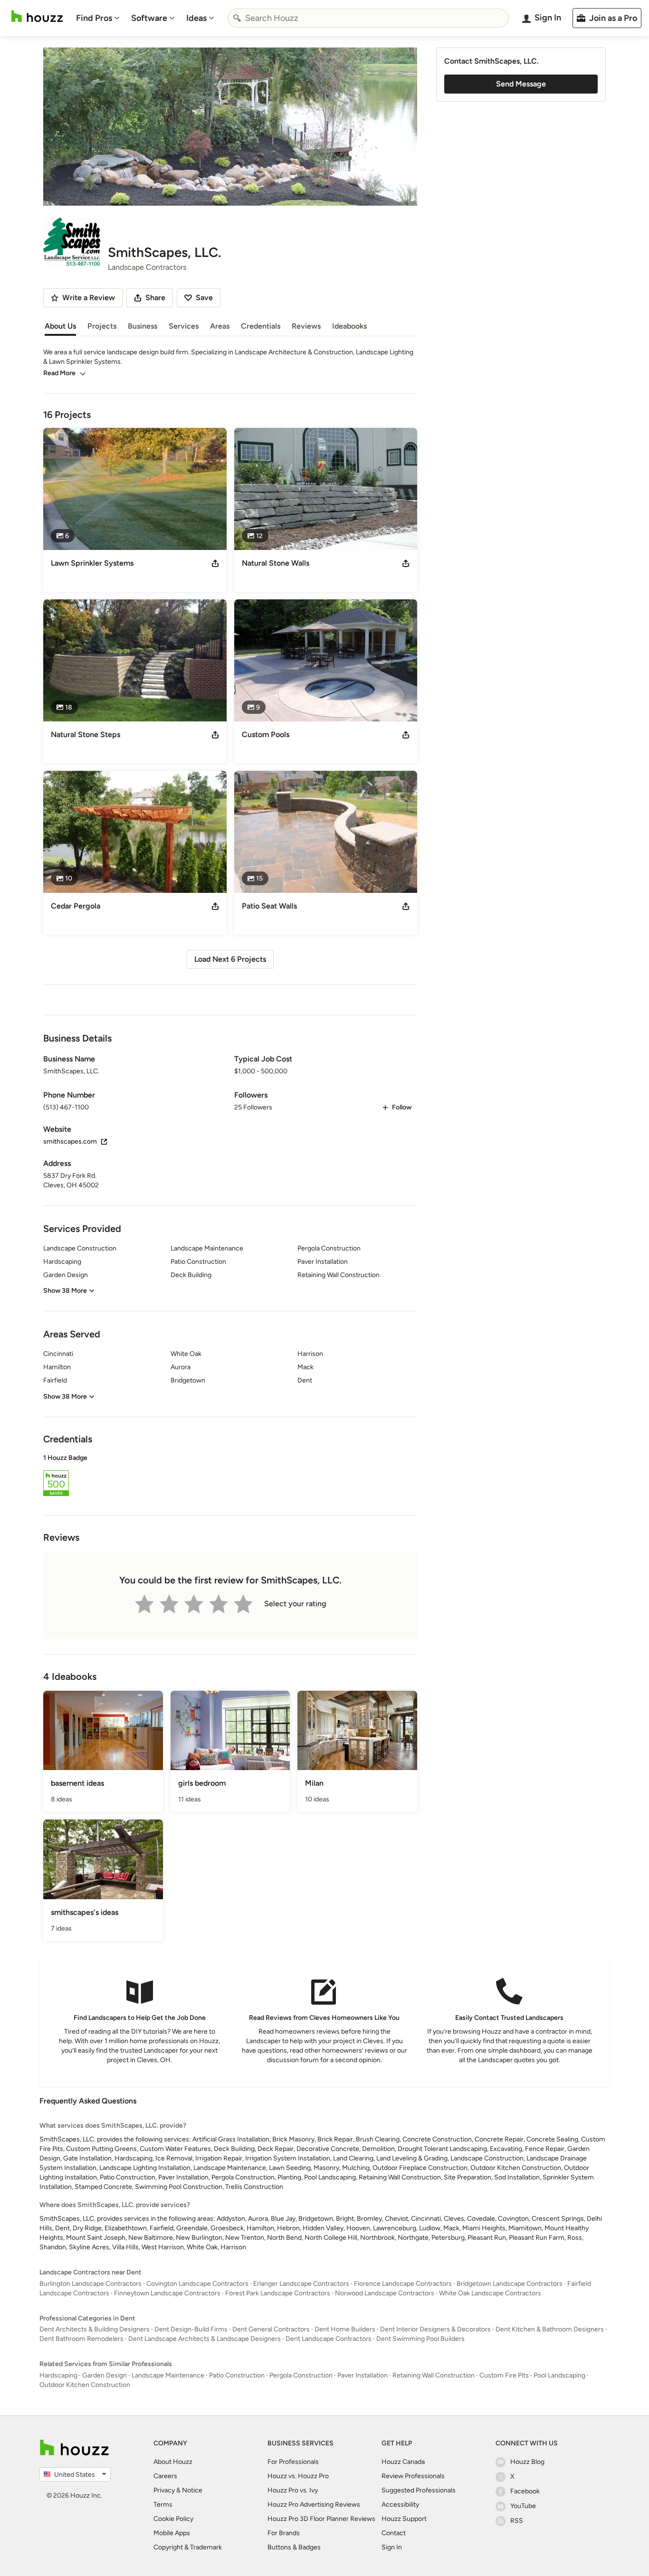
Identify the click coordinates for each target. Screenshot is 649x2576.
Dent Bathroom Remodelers (81, 2339)
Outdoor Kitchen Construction (85, 2385)
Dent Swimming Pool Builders (420, 2339)
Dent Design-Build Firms (191, 2329)
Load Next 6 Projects (230, 959)
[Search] (237, 18)
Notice (192, 2490)
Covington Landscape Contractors (197, 2284)
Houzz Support (404, 2519)
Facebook (525, 2491)
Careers (165, 2476)
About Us (60, 326)
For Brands (284, 2533)
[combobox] (368, 18)
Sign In (392, 2547)
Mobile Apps (172, 2533)
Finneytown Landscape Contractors (167, 2293)
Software (149, 18)
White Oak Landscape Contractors (490, 2293)
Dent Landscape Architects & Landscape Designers (205, 2339)
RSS (517, 2521)
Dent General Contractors (271, 2329)
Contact (394, 2533)
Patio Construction (237, 2375)
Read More (59, 373)
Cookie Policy (173, 2519)
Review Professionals (413, 2476)
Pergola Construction (301, 2375)
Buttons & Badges (294, 2547)
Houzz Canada (403, 2462)
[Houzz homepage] (37, 16)
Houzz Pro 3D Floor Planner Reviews (321, 2519)
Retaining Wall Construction (434, 2375)
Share (155, 298)
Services (184, 326)
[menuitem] (98, 18)
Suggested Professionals (419, 2490)
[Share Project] (215, 563)
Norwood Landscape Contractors (385, 2293)
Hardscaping (58, 2375)
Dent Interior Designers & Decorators (435, 2329)
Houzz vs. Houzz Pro (298, 2476)
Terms (163, 2505)
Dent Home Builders (345, 2329)
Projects (102, 326)
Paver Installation (363, 2375)
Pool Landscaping (559, 2375)
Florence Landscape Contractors (403, 2284)
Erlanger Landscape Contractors (301, 2284)
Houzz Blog (527, 2462)
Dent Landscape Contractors (329, 2339)
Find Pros (94, 18)
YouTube (523, 2506)
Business (143, 326)
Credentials (261, 326)
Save (204, 298)
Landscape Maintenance (168, 2375)
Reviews (306, 326)
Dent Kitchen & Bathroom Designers (550, 2329)
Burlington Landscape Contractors (91, 2284)
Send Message (521, 84)
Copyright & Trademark (188, 2547)
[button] (230, 1477)
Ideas (196, 18)
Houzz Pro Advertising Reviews (314, 2505)
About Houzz (173, 2462)
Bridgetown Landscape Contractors (510, 2284)
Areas (220, 326)
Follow (402, 1107)
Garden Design (105, 2375)
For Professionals (293, 2462)
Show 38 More (65, 1291)
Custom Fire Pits (504, 2375)
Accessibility (400, 2505)
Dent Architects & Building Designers (95, 2329)
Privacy (164, 2490)
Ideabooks (349, 326)
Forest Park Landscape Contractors (278, 2293)
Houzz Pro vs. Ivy (293, 2490)
